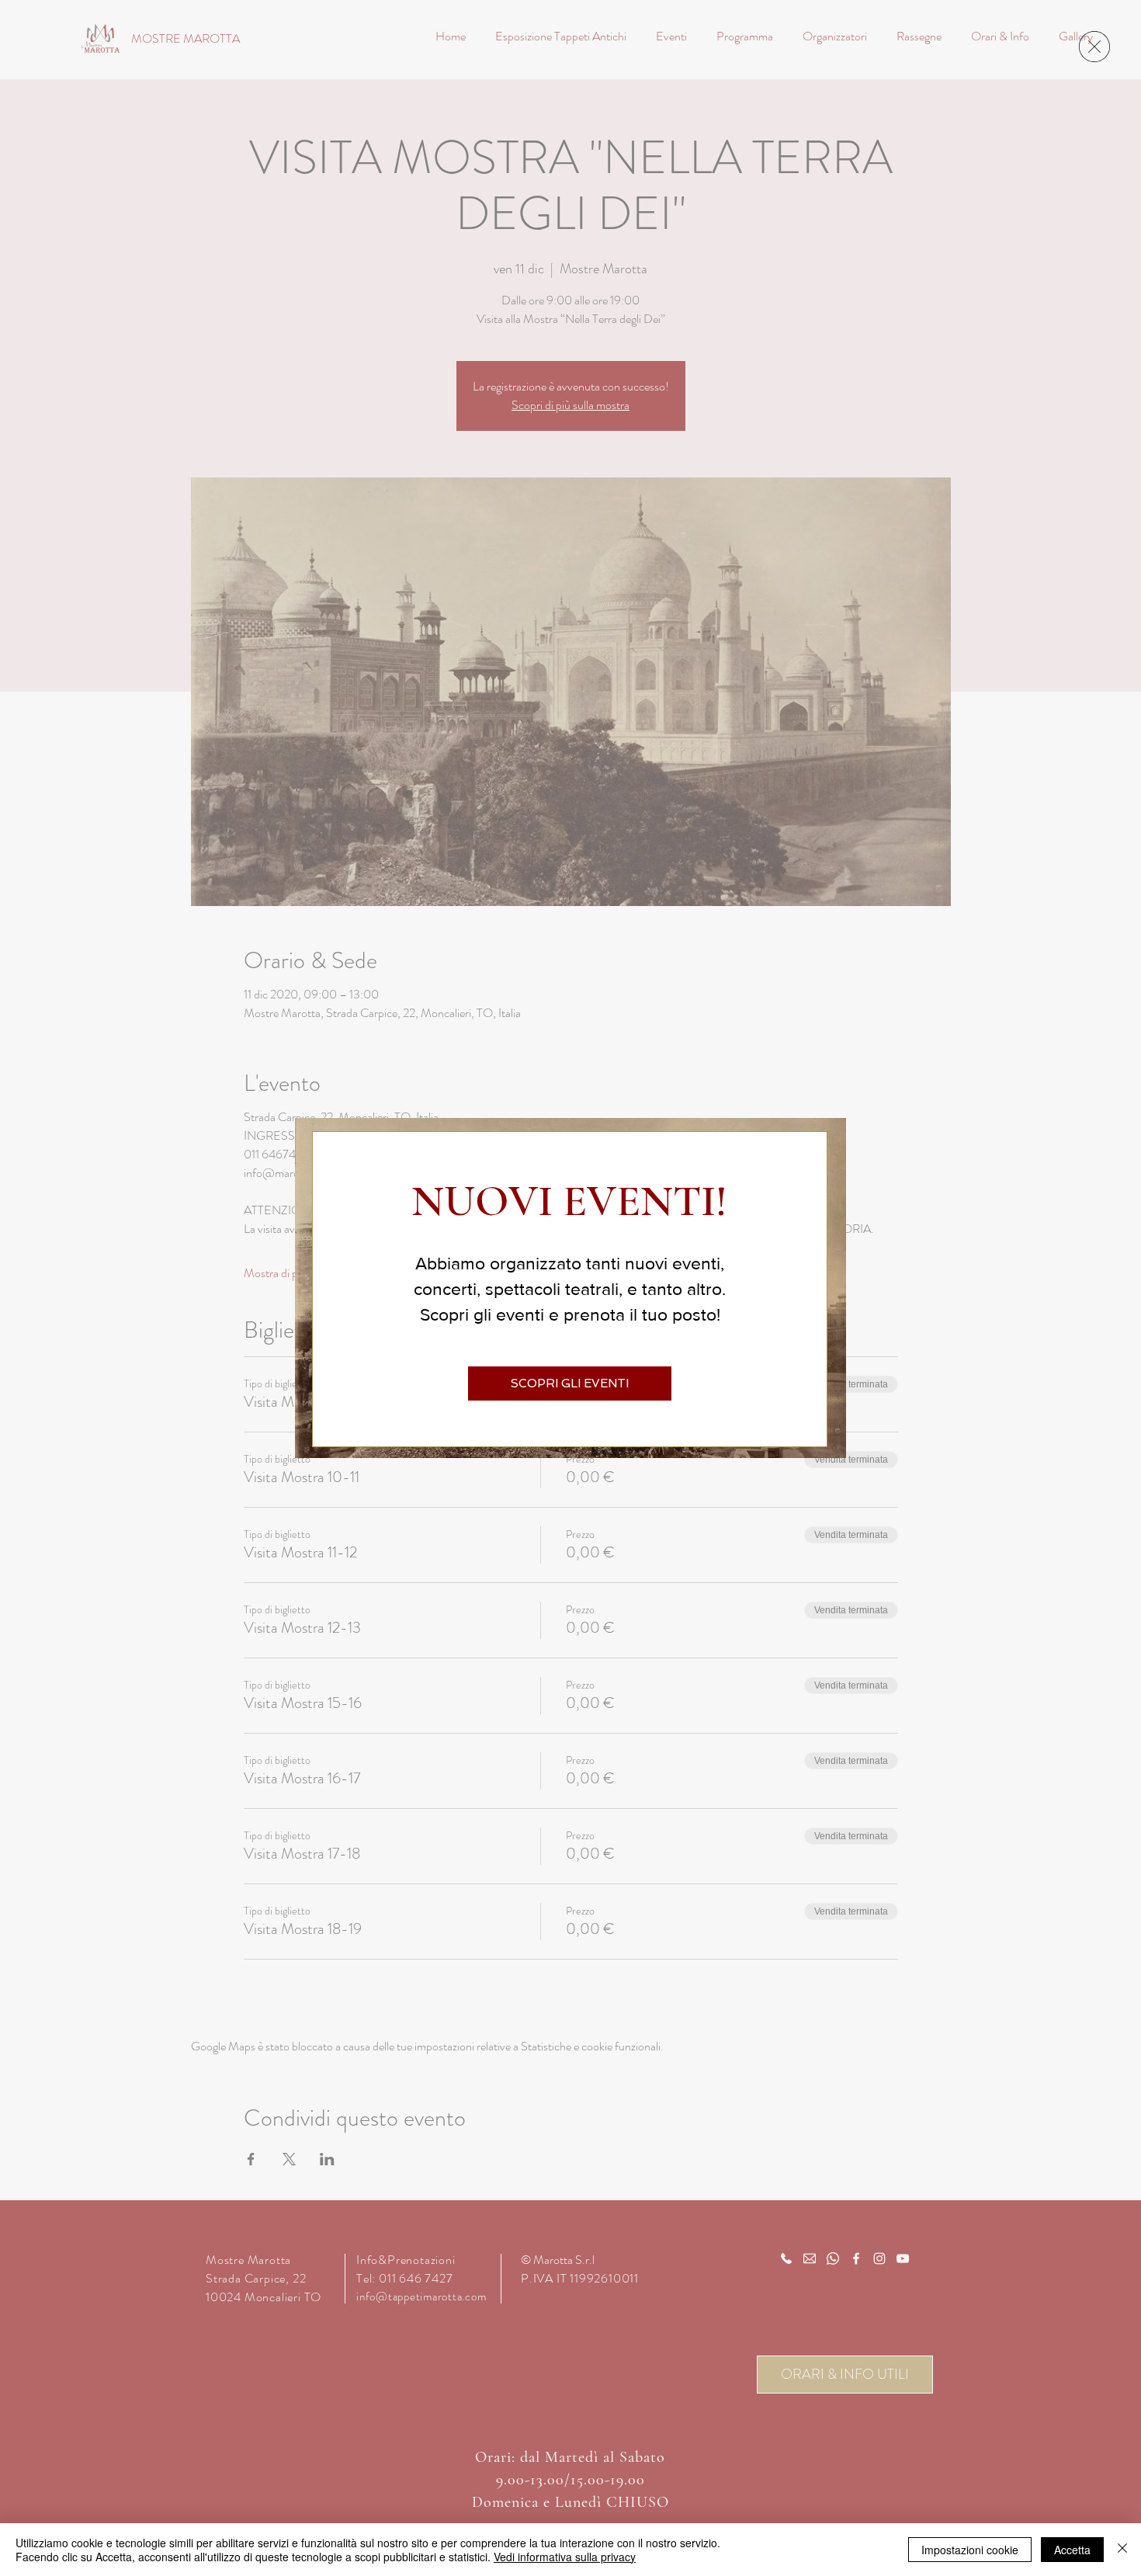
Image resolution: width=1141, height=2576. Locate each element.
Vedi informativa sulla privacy (565, 2557)
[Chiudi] (1122, 2550)
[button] (1094, 47)
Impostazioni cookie (970, 2550)
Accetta (1072, 2550)
